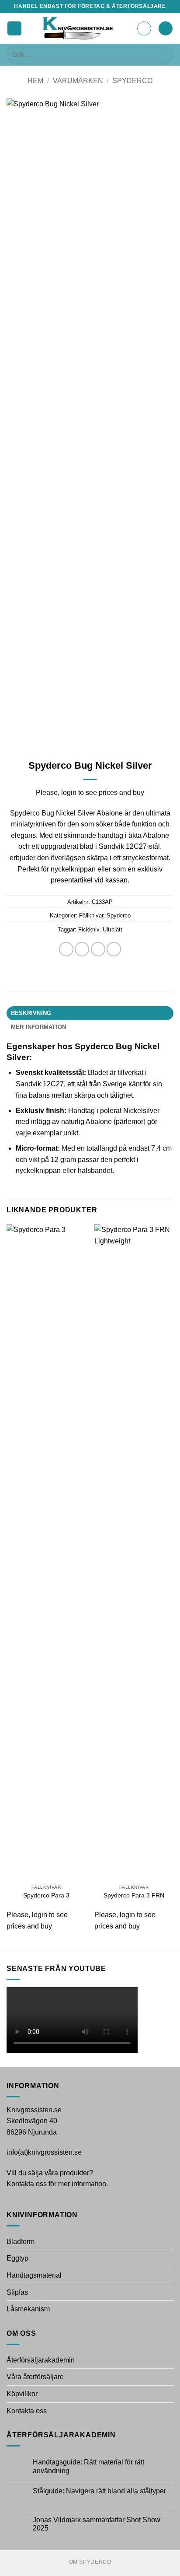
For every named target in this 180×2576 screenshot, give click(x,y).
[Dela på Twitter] (82, 949)
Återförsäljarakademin (41, 2360)
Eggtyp (17, 2258)
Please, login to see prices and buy (90, 793)
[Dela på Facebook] (66, 949)
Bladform (21, 2242)
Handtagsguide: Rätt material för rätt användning (88, 2466)
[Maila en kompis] (98, 949)
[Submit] (163, 54)
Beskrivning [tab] (31, 1013)
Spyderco (132, 81)
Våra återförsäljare (35, 2377)
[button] (14, 29)
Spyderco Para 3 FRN (134, 1895)
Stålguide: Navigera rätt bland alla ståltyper (99, 2491)
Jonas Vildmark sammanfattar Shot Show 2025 (97, 2524)
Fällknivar (91, 915)
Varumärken (78, 81)
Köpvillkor (22, 2394)
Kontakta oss (27, 2411)
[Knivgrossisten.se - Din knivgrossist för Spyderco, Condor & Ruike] (79, 28)
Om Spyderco (90, 2562)
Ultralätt (112, 929)
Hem (35, 81)
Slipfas (17, 2292)
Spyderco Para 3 (46, 1895)
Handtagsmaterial (34, 2275)
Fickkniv (89, 929)
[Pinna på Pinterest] (114, 949)
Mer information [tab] (39, 1027)
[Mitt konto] (144, 28)
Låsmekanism (28, 2309)
